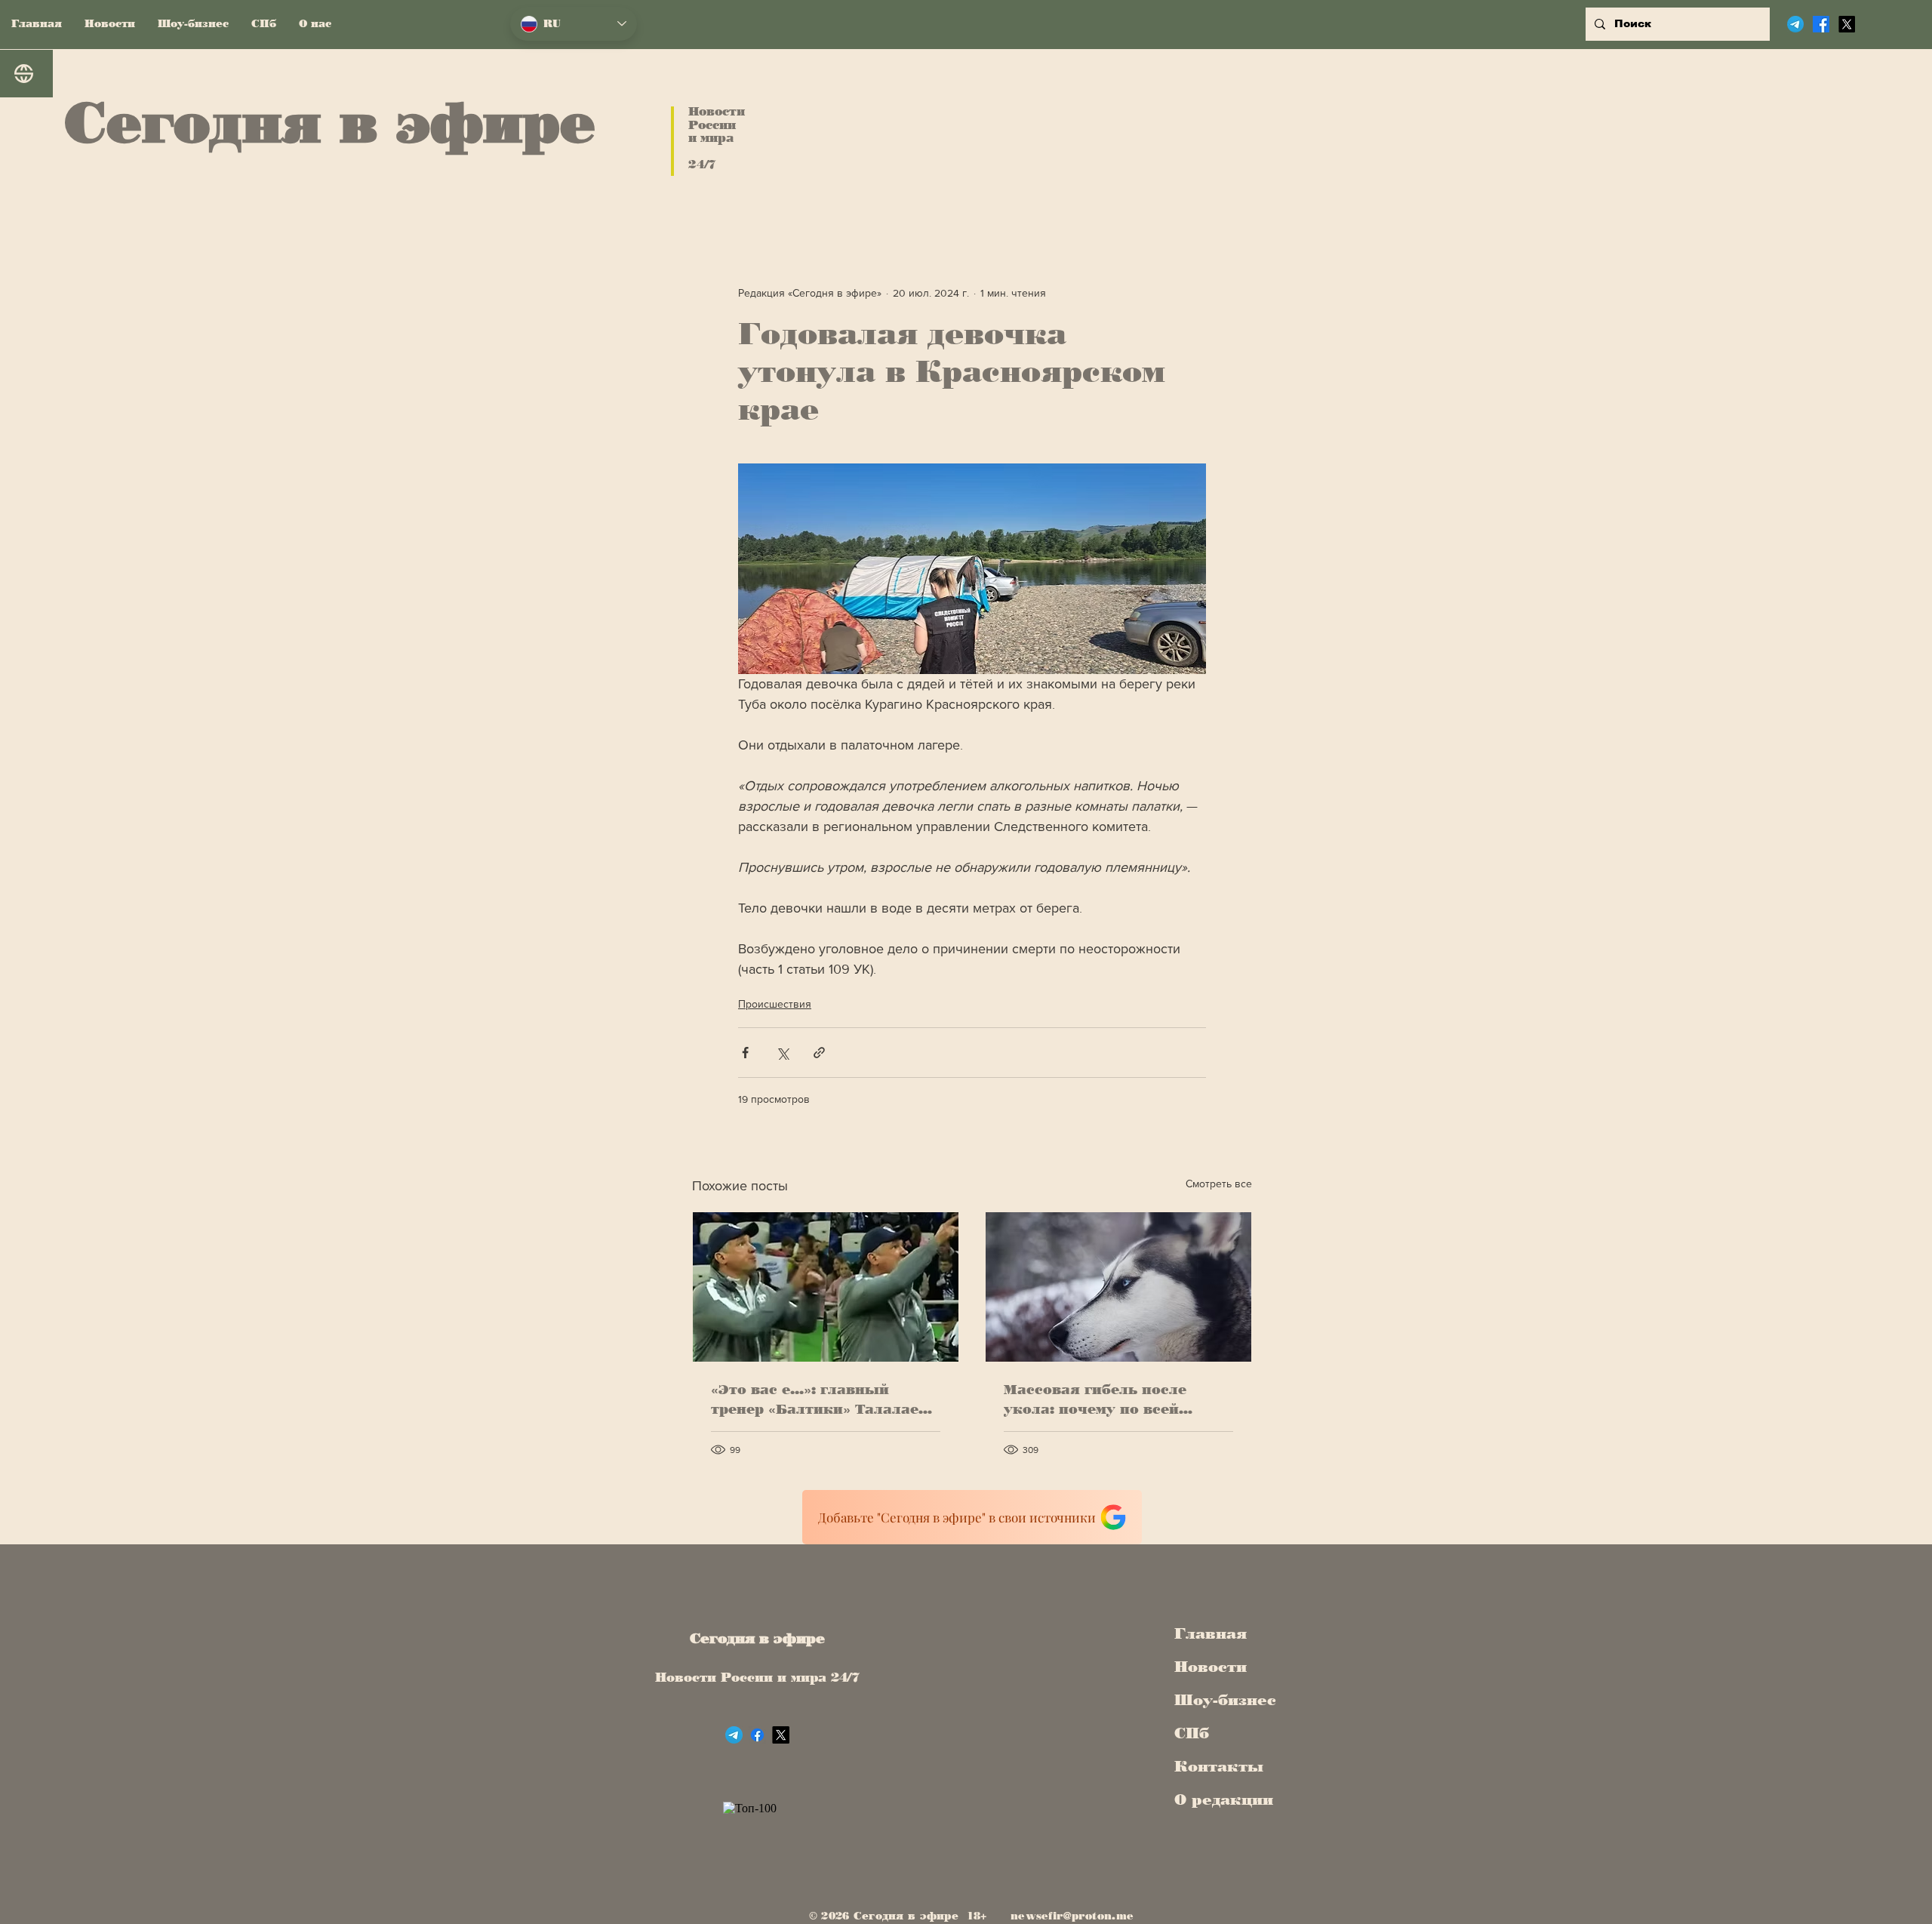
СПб (1192, 1733)
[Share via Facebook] (745, 1053)
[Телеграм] (1795, 24)
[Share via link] (819, 1053)
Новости (1211, 1667)
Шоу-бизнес (1220, 1700)
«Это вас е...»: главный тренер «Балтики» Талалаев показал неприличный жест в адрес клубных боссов (822, 1400)
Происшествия (775, 1004)
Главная (1211, 1633)
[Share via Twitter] (782, 1053)
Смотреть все (1219, 1184)
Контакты (1219, 1766)
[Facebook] (1821, 24)
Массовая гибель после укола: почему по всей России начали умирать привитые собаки (1097, 1400)
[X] (1847, 24)
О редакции (1220, 1799)
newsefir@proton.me (1072, 1916)
